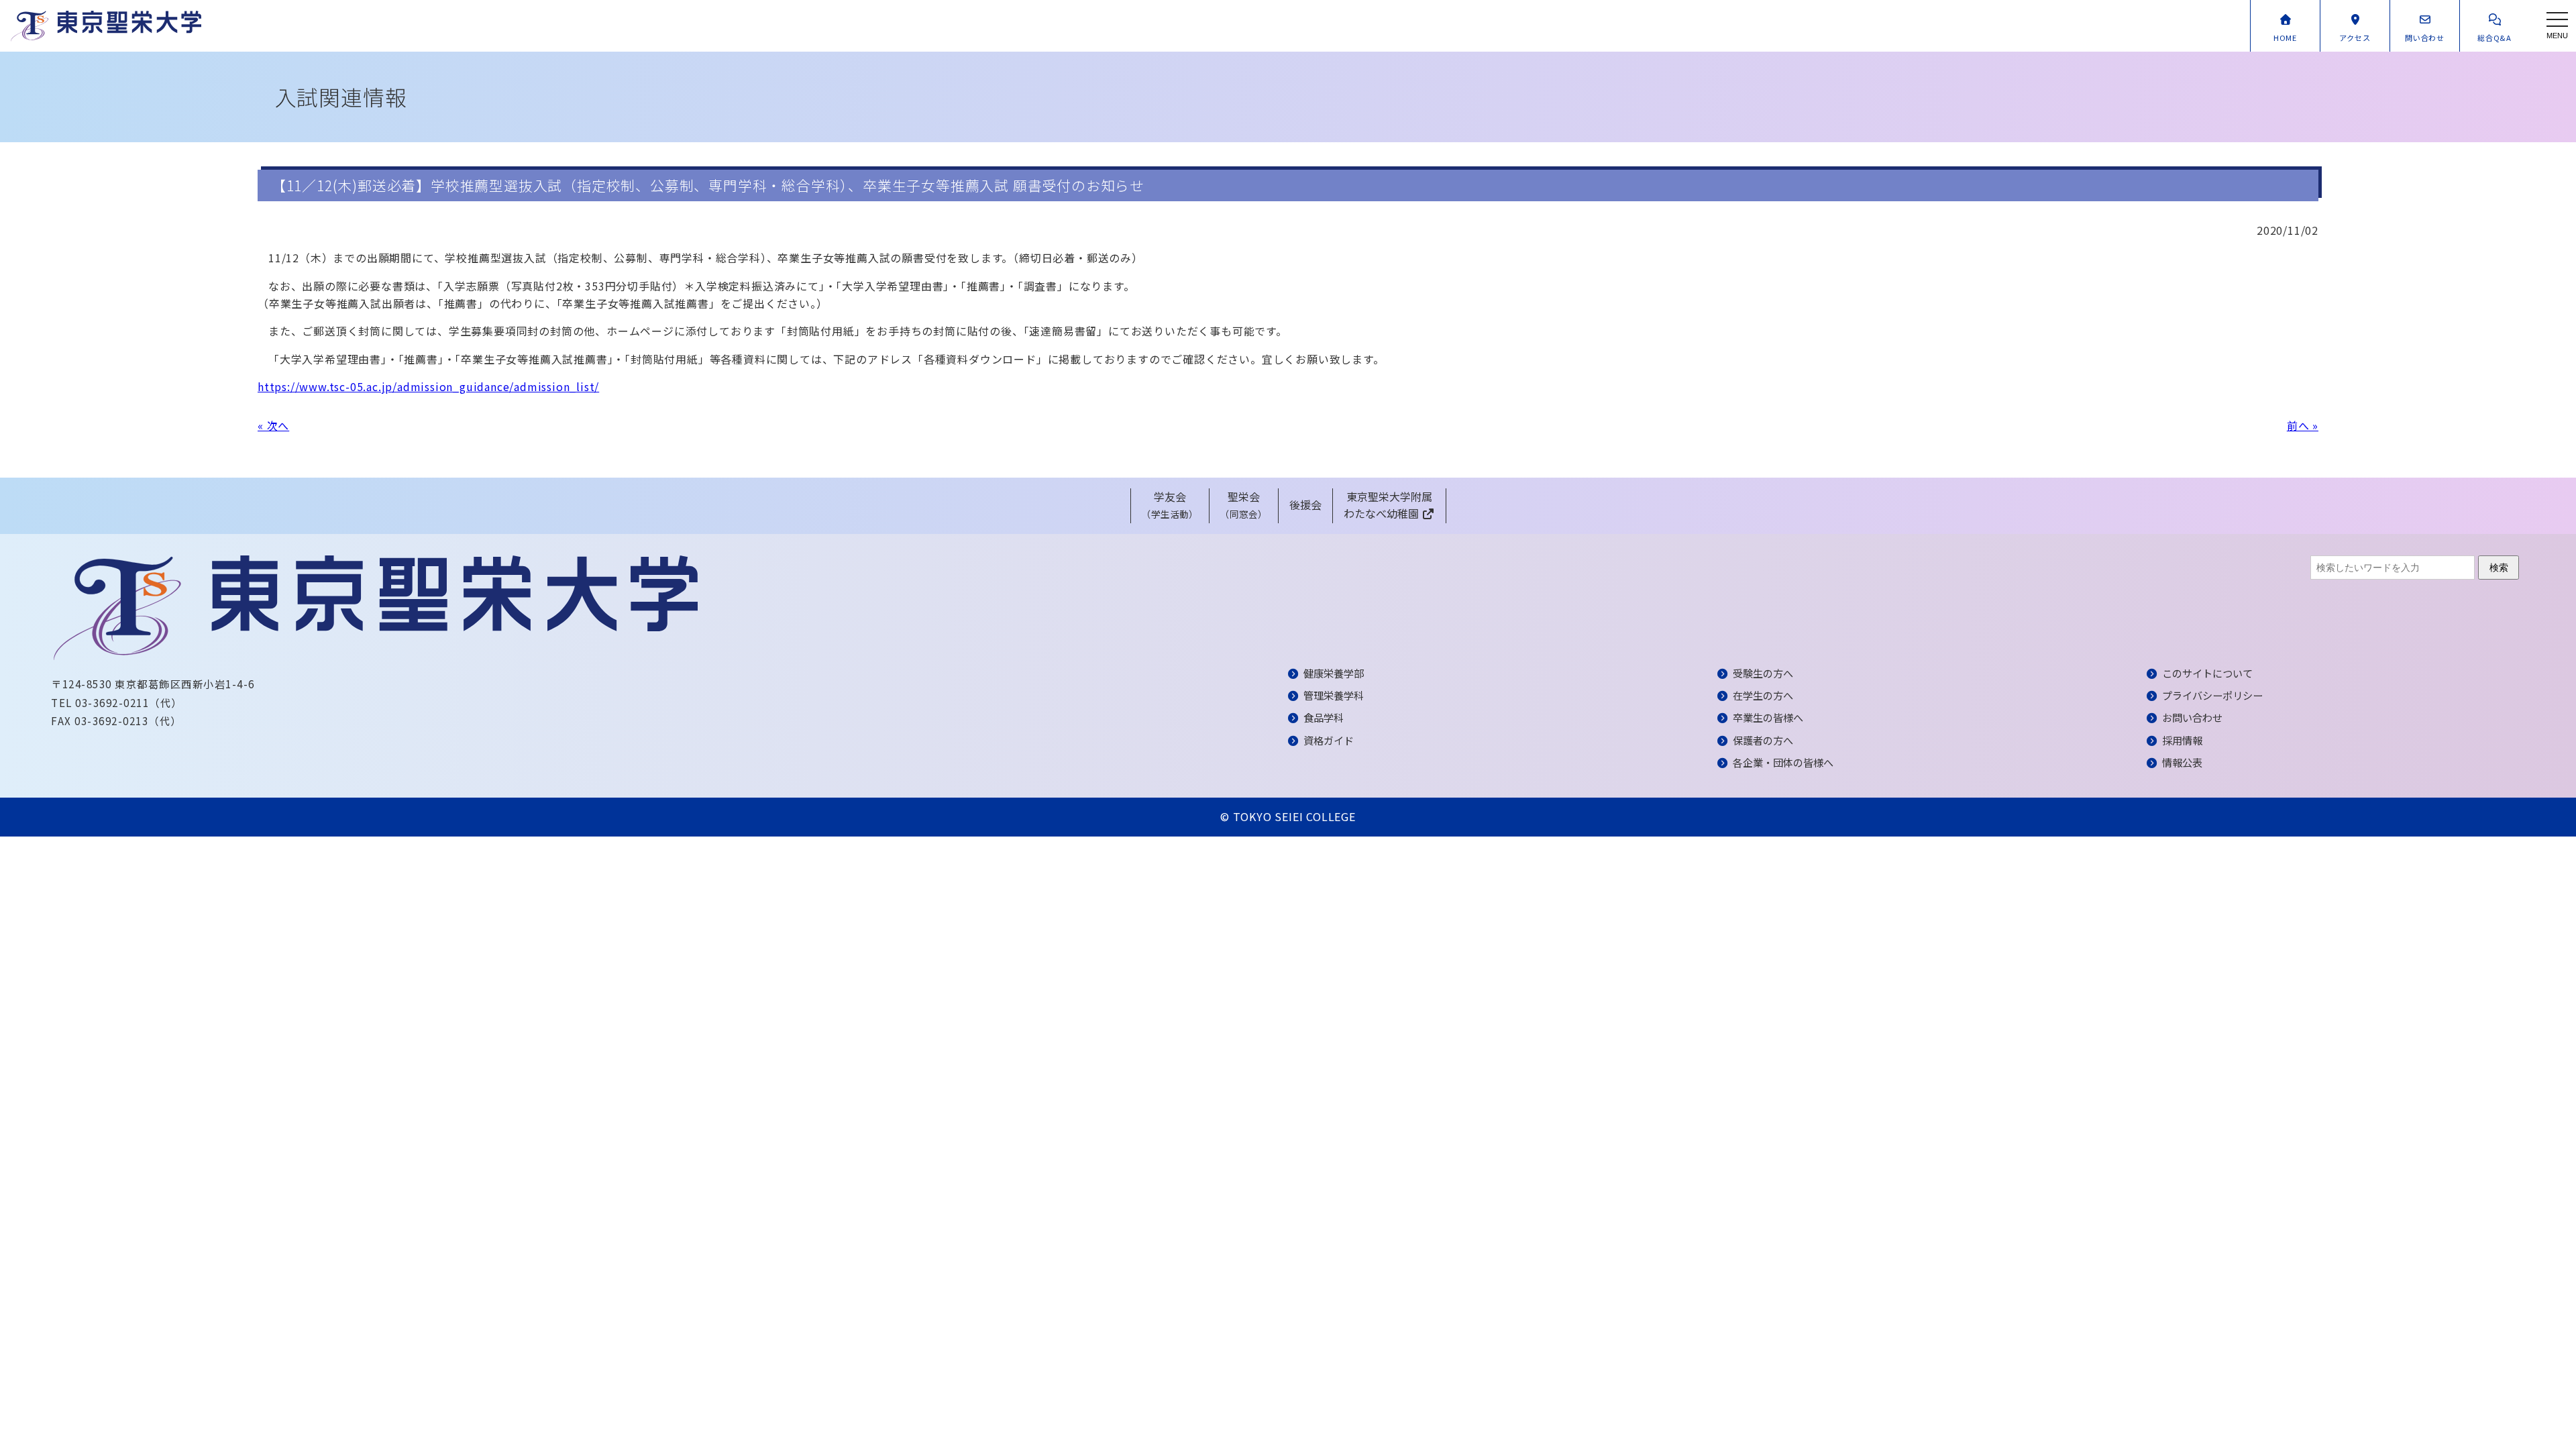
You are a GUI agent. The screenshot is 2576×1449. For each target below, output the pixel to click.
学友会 (1170, 505)
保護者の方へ (1763, 740)
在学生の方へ (1763, 695)
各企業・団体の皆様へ (1783, 762)
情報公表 (2182, 762)
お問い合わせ (2192, 717)
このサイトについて (2207, 673)
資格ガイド (1329, 740)
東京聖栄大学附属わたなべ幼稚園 (1388, 505)
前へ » (2303, 425)
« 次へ (273, 425)
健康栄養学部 (1334, 673)
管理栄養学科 (1334, 695)
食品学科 (1324, 717)
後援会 (1305, 504)
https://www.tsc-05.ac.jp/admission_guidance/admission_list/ (428, 386)
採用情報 (2182, 740)
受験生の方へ (1763, 673)
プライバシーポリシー (2212, 695)
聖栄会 (1244, 505)
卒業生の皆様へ (1768, 717)
